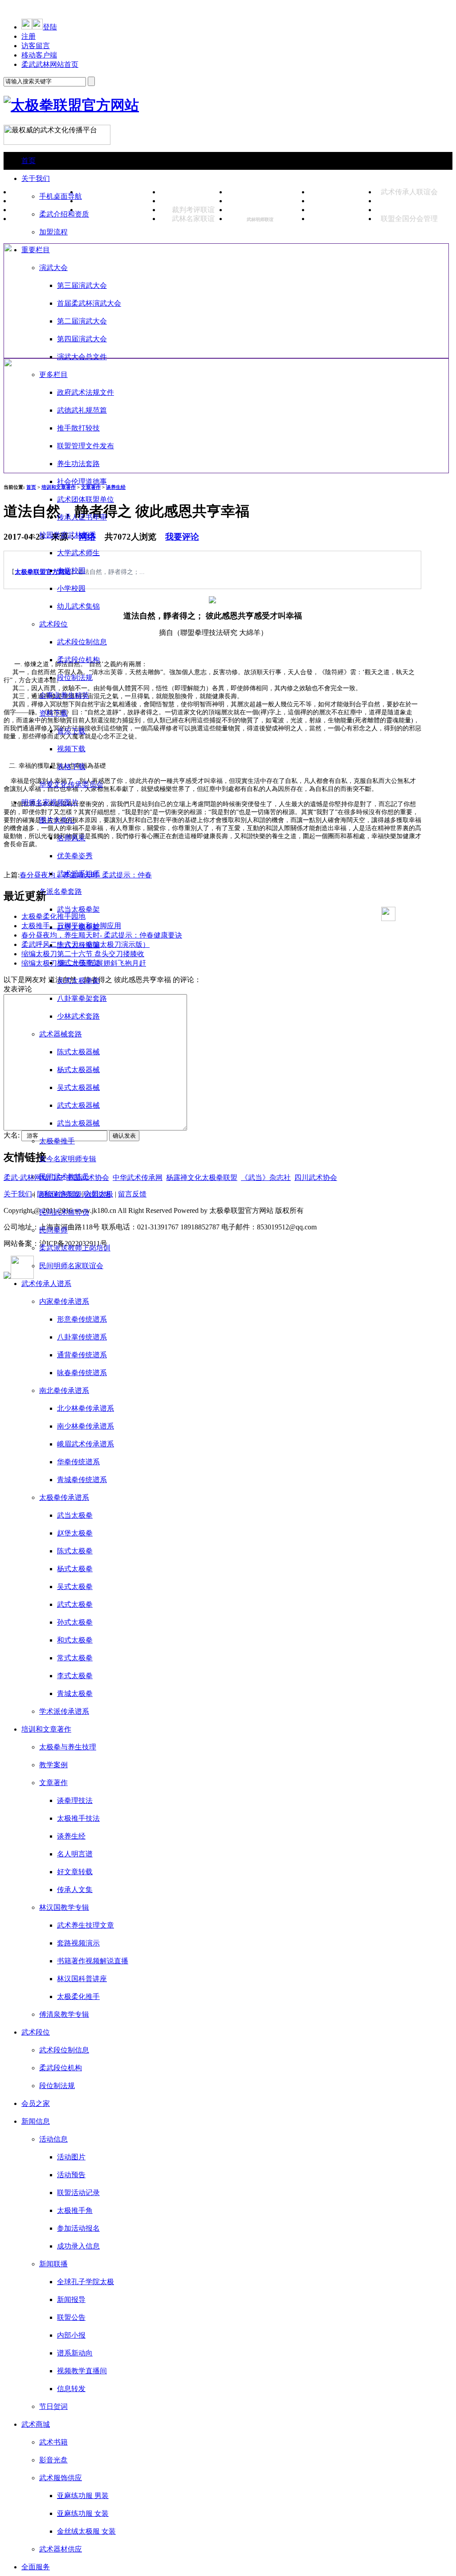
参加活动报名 (78, 2228)
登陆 (50, 27)
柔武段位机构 (78, 660)
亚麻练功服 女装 (83, 2513)
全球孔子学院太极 (85, 2282)
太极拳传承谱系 (64, 1497)
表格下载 (71, 767)
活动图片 (71, 2157)
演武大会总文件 (82, 357)
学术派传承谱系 (64, 1711)
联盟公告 (71, 2317)
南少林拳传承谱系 (85, 1426)
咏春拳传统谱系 (82, 1373)
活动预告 (71, 2175)
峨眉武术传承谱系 (85, 1444)
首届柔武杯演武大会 (89, 303)
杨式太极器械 (78, 1070)
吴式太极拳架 (78, 981)
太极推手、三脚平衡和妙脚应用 (71, 926)
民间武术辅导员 (64, 1212)
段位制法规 (75, 678)
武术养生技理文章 (85, 1925)
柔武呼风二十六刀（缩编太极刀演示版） (85, 944)
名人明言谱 (75, 1854)
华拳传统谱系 (78, 1462)
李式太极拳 (75, 1676)
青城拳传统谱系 (82, 1480)
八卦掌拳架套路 (82, 998)
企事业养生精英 (64, 695)
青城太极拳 (75, 1693)
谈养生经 (71, 1836)
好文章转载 (75, 1872)
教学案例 (53, 1765)
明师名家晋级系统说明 (75, 1194)
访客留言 (36, 46)
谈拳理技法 (75, 1800)
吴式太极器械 (78, 1087)
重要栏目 (36, 250)
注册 (28, 36)
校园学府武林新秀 (68, 535)
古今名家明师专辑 (68, 1159)
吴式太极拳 (75, 1587)
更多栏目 (53, 375)
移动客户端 (39, 55)
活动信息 (53, 2139)
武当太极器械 (78, 1123)
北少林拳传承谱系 (85, 1408)
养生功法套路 (78, 464)
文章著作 (53, 1783)
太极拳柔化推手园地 (53, 916)
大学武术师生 (78, 553)
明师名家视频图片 (50, 802)
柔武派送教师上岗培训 (75, 1248)
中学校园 (71, 571)
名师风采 (71, 838)
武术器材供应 (61, 2549)
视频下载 (71, 749)
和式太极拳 (75, 1640)
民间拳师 (53, 1230)
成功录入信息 (78, 2246)
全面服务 (36, 2567)
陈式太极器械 (78, 1052)
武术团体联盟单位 (85, 499)
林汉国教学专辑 (64, 1907)
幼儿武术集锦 (78, 606)
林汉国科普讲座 (82, 1979)
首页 (28, 161)
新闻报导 (71, 2300)
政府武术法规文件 (85, 392)
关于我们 (36, 178)
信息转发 (71, 2389)
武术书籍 (53, 2442)
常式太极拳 (75, 1658)
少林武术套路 (78, 1016)
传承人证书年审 (82, 517)
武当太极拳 (75, 1515)
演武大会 (53, 268)
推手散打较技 (78, 428)
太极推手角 (75, 2210)
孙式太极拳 (75, 1622)
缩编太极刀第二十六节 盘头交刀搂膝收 (83, 954)
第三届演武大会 (82, 285)
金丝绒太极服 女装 (86, 2531)
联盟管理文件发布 (85, 446)
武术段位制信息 (82, 642)
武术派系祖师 (78, 874)
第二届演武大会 (82, 321)
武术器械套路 (61, 1034)
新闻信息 (36, 2121)
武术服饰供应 (61, 2478)
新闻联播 (53, 2264)
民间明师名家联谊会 (71, 1266)
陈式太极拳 (75, 1551)
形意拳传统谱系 (82, 1319)
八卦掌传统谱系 (82, 1337)
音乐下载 (71, 731)
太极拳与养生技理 (68, 1747)
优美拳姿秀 (75, 856)
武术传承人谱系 (46, 1284)
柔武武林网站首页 (50, 64)
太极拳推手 (57, 1141)
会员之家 (36, 2103)
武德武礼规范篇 (82, 410)
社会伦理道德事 (82, 481)
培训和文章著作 (46, 1729)
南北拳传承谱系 (64, 1390)
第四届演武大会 (82, 339)
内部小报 (71, 2335)
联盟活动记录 (78, 2193)
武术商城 (36, 2424)
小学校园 (71, 588)
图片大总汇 (57, 820)
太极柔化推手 (78, 1997)
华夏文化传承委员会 (71, 784)
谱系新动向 (75, 2353)
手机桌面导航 (61, 196)
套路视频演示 (78, 1943)
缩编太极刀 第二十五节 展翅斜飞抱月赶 (84, 963)
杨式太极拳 (75, 1569)
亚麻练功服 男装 (83, 2496)
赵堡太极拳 (75, 1533)
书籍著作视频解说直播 (93, 1961)
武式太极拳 (75, 1604)
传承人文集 (75, 1890)
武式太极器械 (78, 1105)
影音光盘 (53, 2460)
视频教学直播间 (82, 2371)
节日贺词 (53, 2406)
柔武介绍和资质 (64, 214)
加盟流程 (53, 232)
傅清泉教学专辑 (64, 2014)
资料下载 (53, 713)
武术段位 (53, 624)
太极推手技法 (78, 1818)
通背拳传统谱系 (82, 1355)
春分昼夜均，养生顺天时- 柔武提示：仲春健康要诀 (102, 935)
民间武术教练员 (64, 1177)
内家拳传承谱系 (64, 1301)
